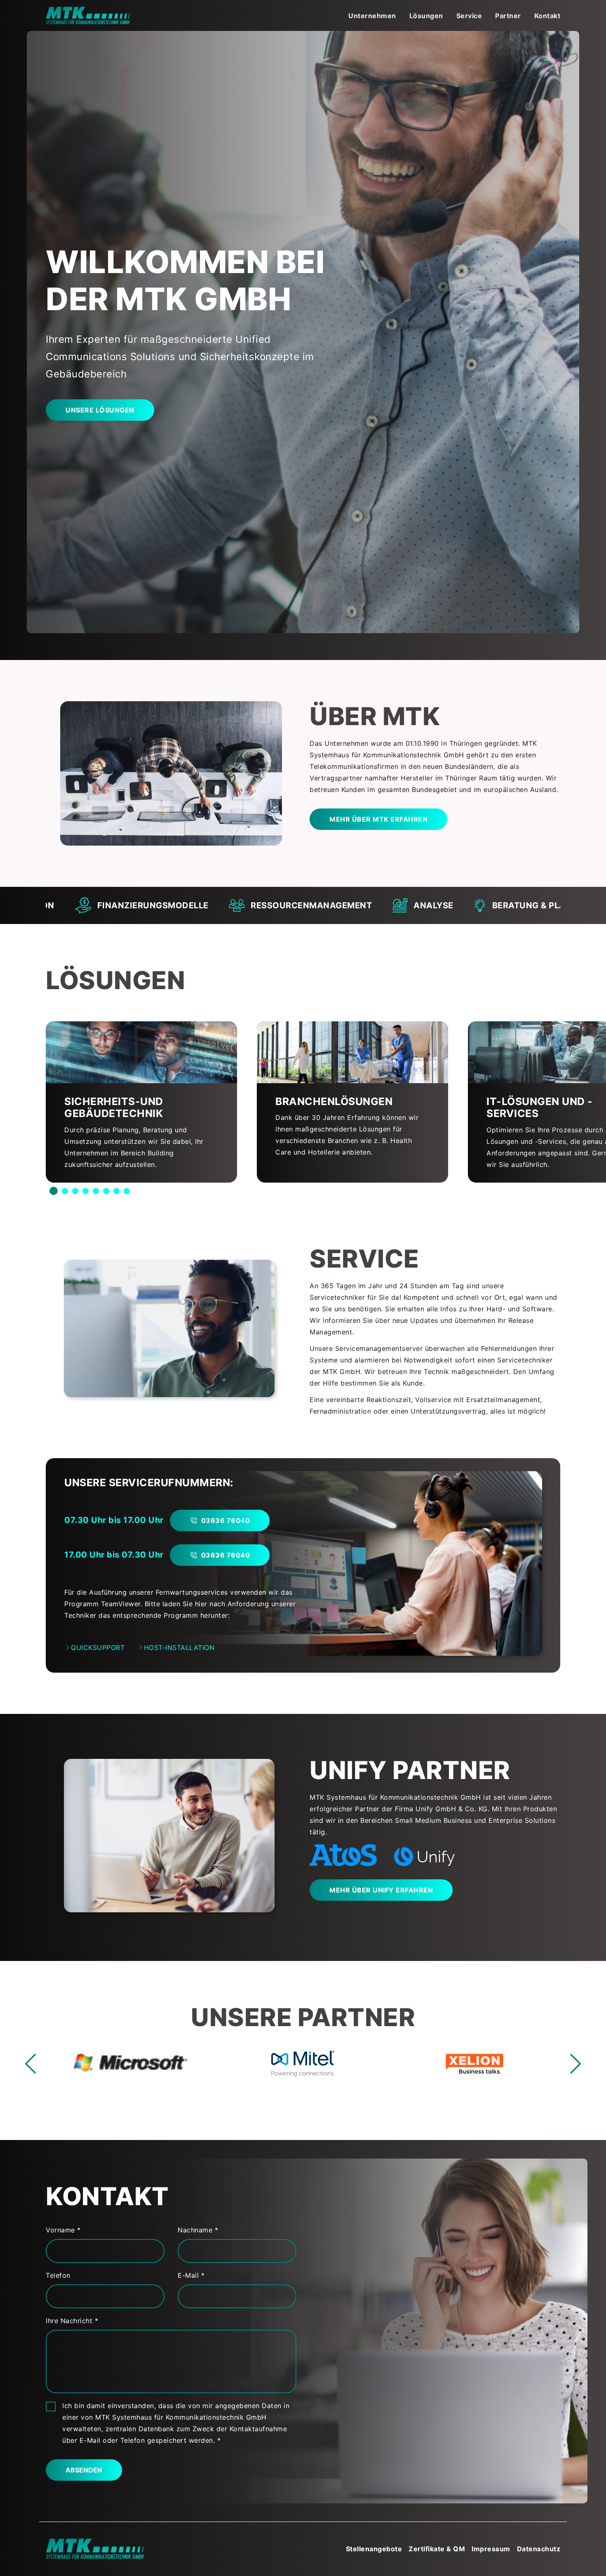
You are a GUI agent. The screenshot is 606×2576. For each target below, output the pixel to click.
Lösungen (426, 16)
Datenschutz (539, 2549)
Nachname (196, 2230)
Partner (508, 16)
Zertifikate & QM (437, 2549)
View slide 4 (86, 1192)
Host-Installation (179, 1647)
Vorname (61, 2230)
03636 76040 (226, 1520)
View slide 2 (65, 1192)
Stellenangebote (374, 2549)
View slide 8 (127, 1192)
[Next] (571, 2064)
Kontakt (547, 16)
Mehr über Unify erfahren (381, 1890)
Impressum (491, 2549)
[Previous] (35, 2064)
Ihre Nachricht (70, 2321)
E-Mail (189, 2275)
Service (469, 16)
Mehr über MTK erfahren (378, 819)
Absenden (84, 2470)
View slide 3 (75, 1192)
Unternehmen (372, 16)
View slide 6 (106, 1192)
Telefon (58, 2275)
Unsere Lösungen (100, 410)
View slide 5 (96, 1192)
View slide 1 (54, 1192)
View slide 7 (116, 1192)
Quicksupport (98, 1647)
